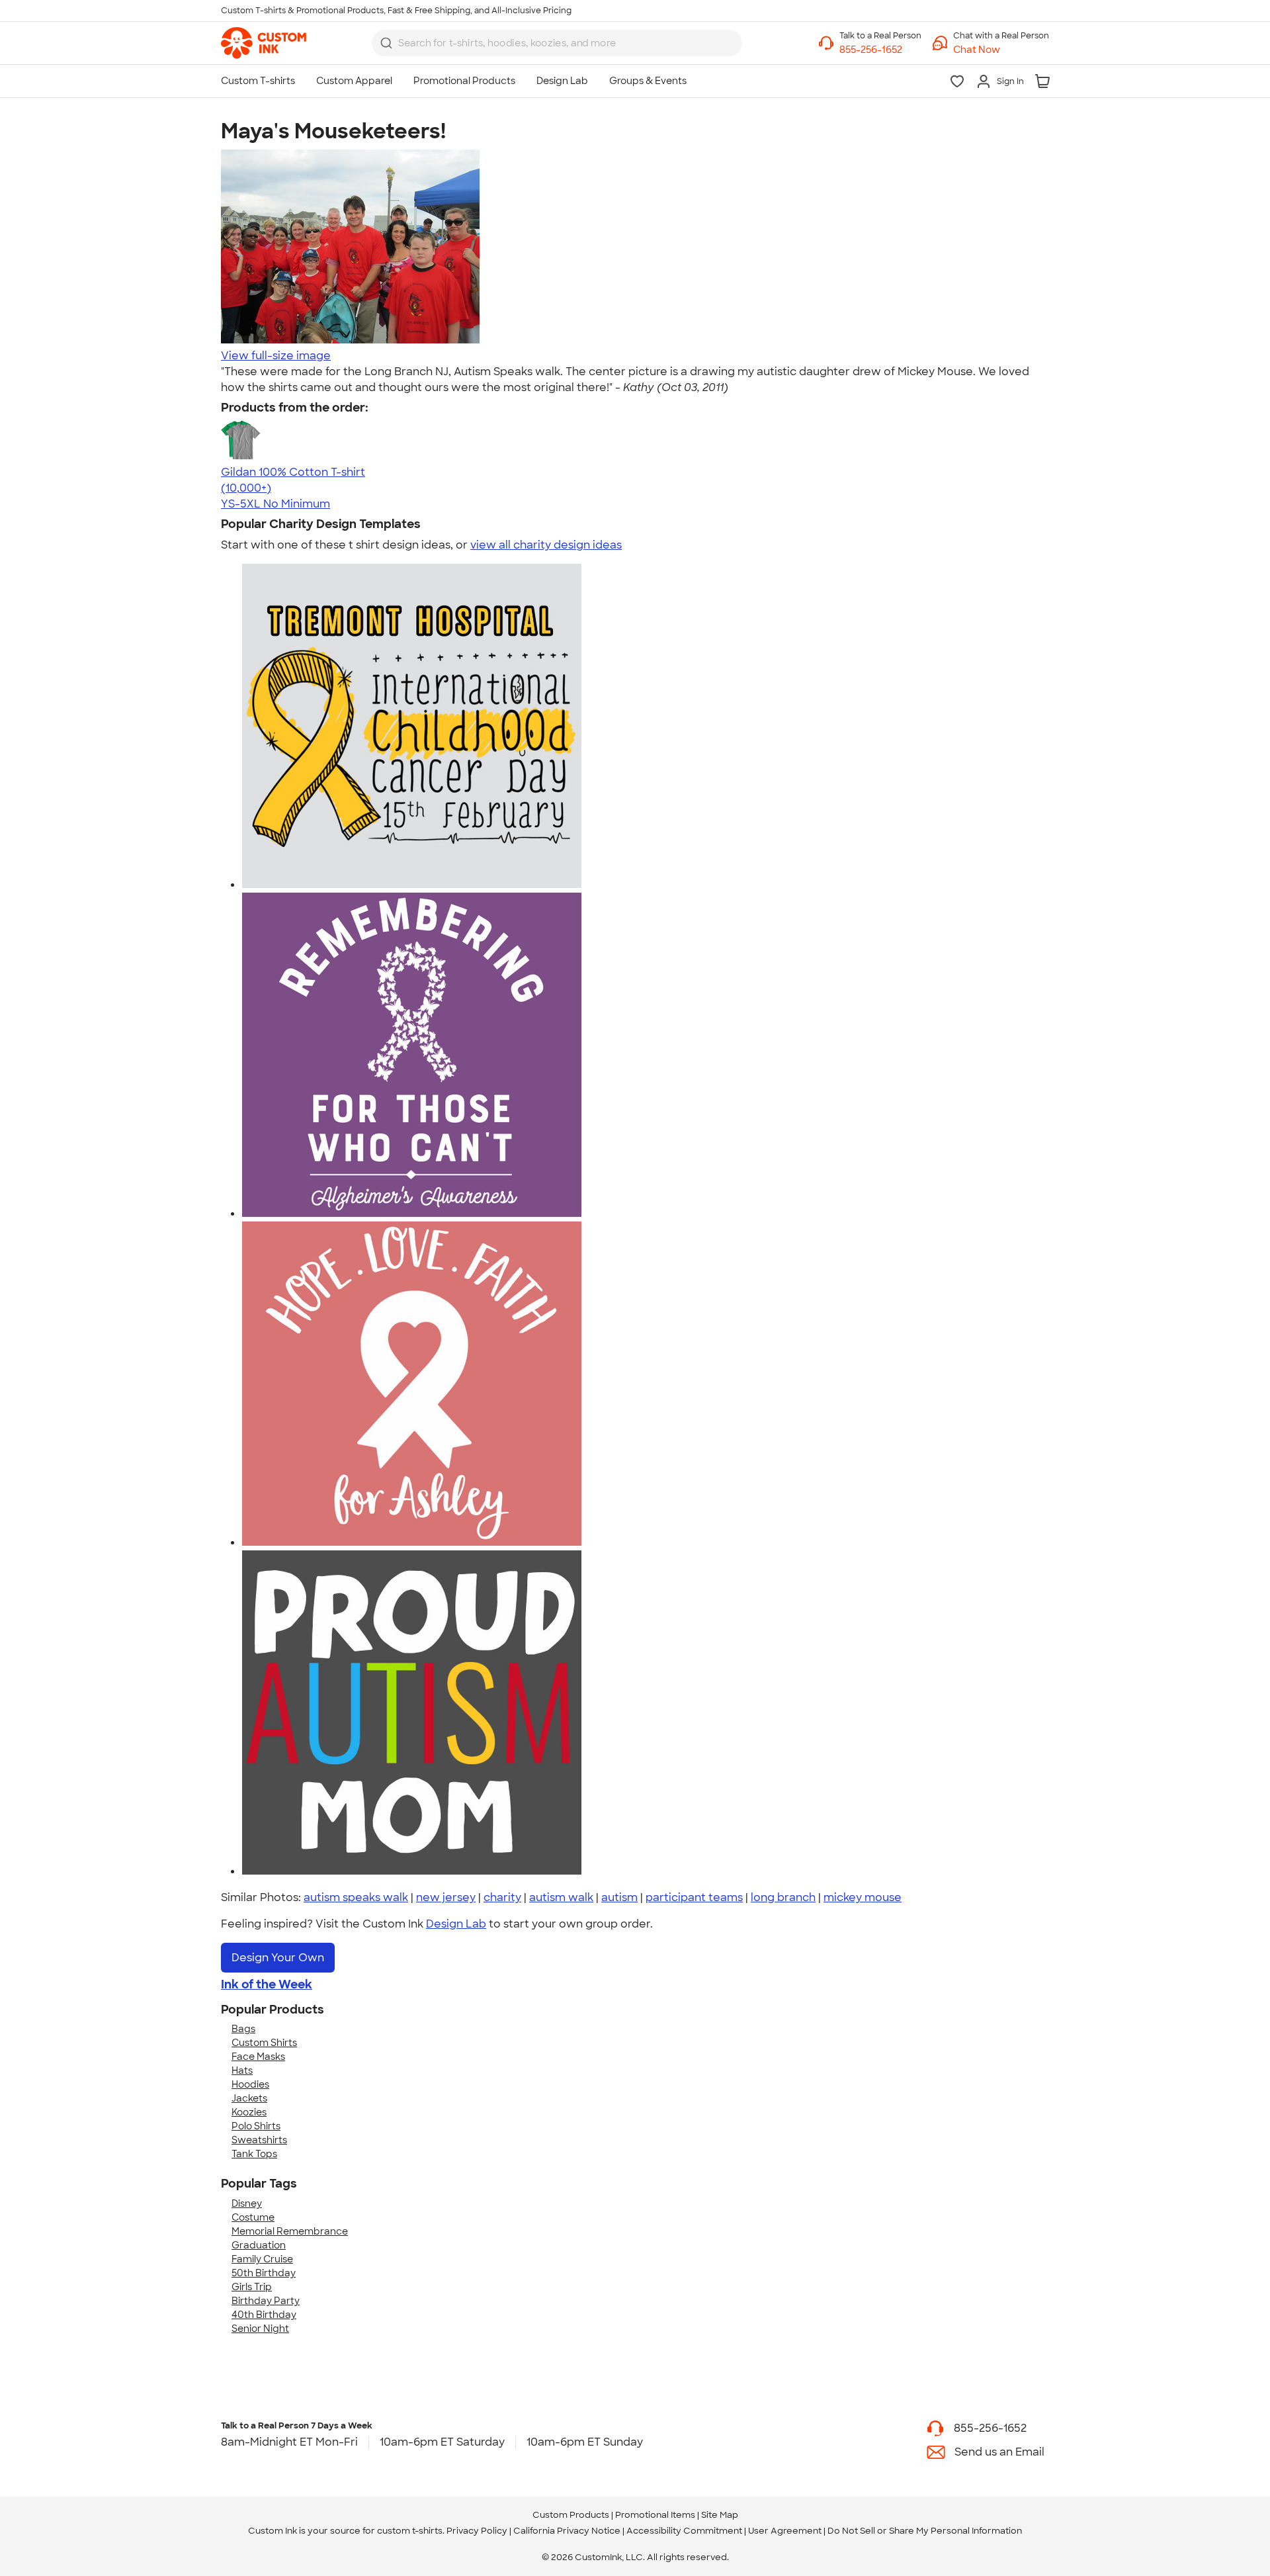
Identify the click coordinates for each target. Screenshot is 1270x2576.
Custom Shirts (264, 2043)
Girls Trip (252, 2287)
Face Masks (258, 2057)
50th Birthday (264, 2273)
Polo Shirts (256, 2126)
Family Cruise (262, 2259)
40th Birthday (264, 2315)
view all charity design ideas (546, 545)
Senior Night (260, 2329)
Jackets (249, 2098)
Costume (253, 2217)
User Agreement (785, 2531)
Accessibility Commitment (684, 2531)
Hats (242, 2070)
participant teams (694, 1897)
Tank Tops (254, 2154)
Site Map (720, 2515)
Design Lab (456, 1924)
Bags (243, 2029)
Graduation (259, 2245)
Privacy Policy (477, 2531)
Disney (247, 2203)
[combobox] (557, 43)
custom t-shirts (410, 2531)
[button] (1001, 50)
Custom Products (571, 2515)
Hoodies (250, 2084)
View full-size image (276, 356)
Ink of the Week (267, 1984)
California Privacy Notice (567, 2531)
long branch (783, 1897)
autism (619, 1897)
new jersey (446, 1897)
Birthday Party (266, 2301)
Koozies (249, 2112)
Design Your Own (278, 1958)
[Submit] (386, 43)
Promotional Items (655, 2515)
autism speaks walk (356, 1897)
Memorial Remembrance (290, 2231)
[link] (264, 43)
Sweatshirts (259, 2140)
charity (502, 1897)
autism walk (561, 1897)
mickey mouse (863, 1897)
